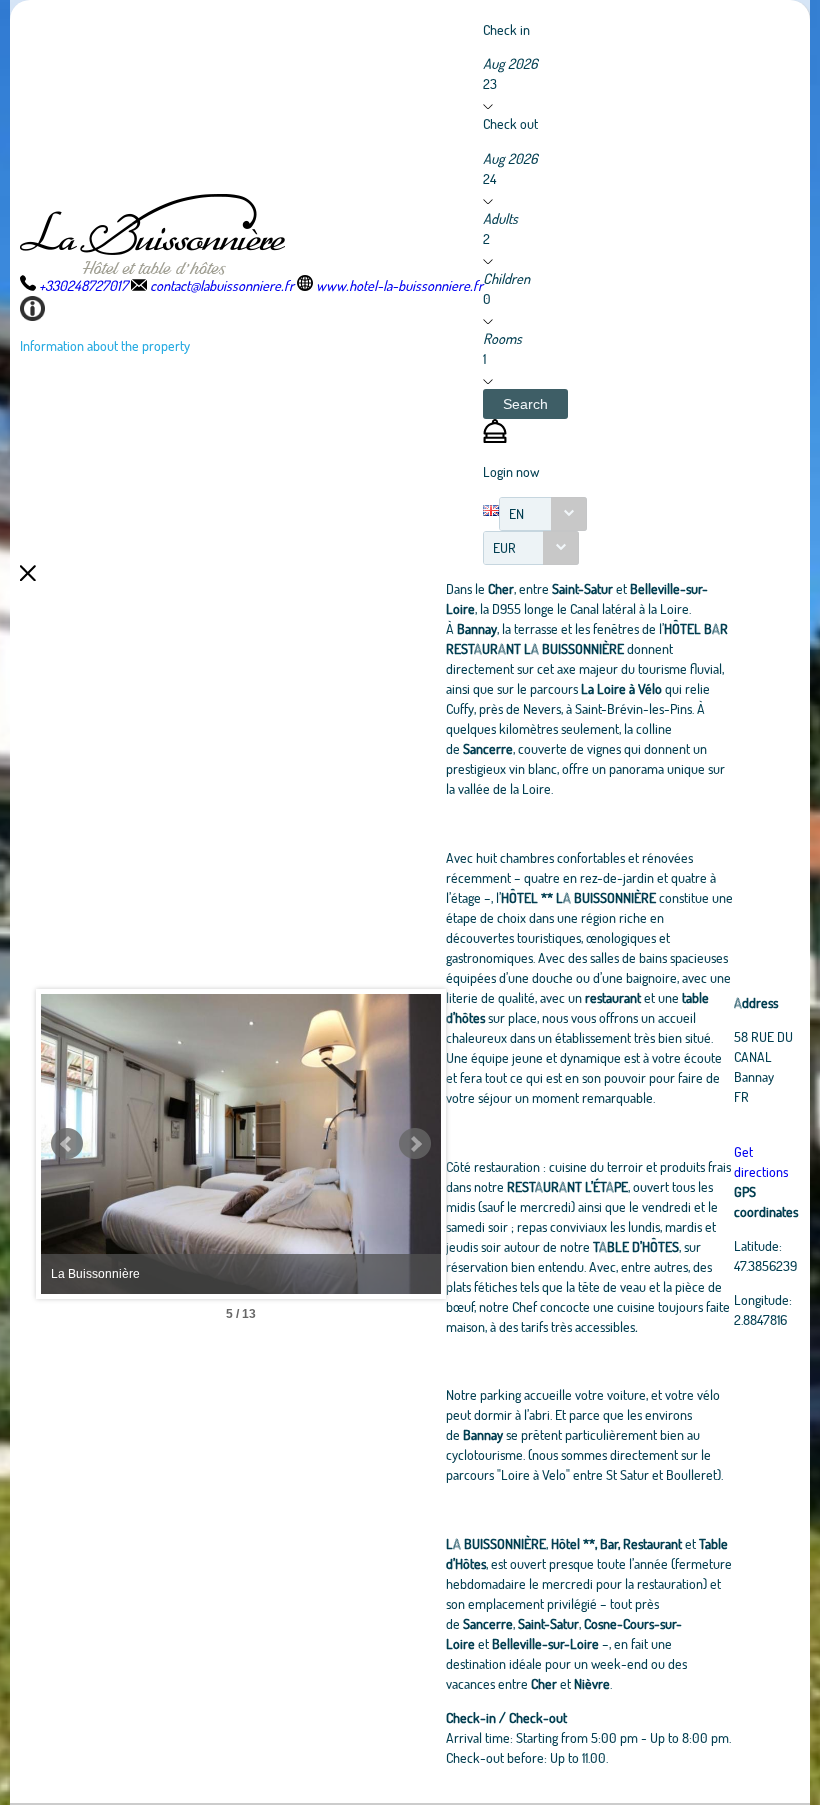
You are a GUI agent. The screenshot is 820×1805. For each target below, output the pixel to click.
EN (516, 513)
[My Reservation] (495, 437)
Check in (506, 29)
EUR (504, 547)
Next (415, 1144)
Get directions (761, 1161)
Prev (67, 1144)
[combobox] (543, 514)
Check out (510, 123)
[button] (525, 404)
